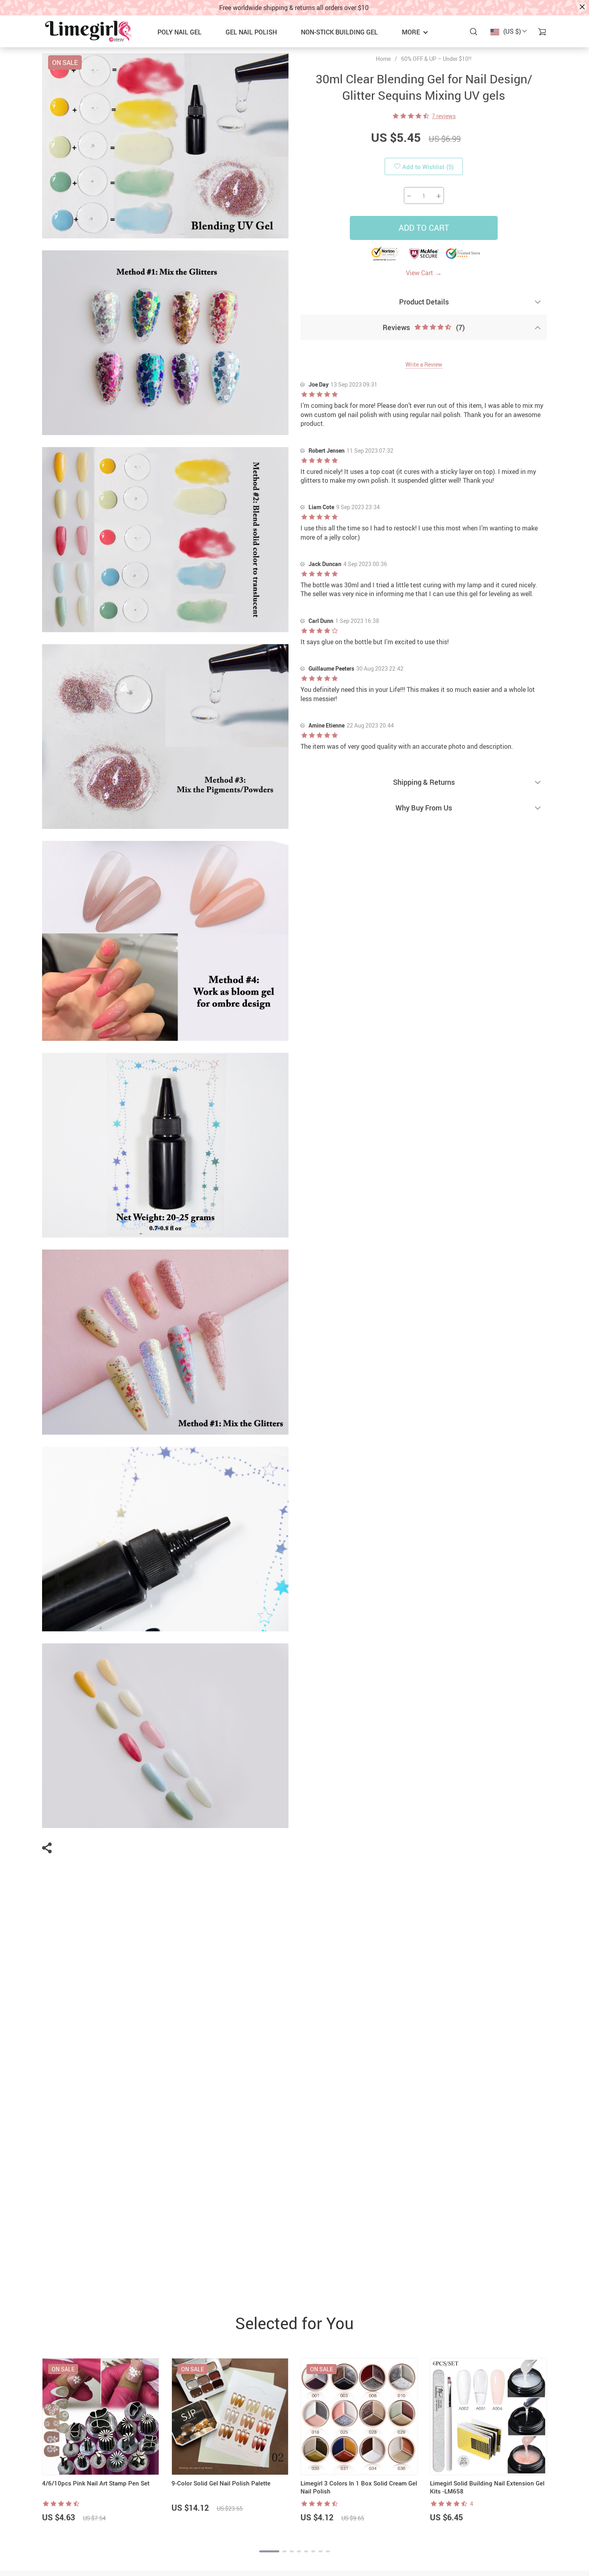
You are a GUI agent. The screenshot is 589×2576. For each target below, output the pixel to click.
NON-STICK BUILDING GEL (339, 32)
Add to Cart (424, 228)
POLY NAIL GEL (180, 32)
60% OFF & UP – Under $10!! (436, 59)
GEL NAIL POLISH (251, 32)
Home (383, 59)
